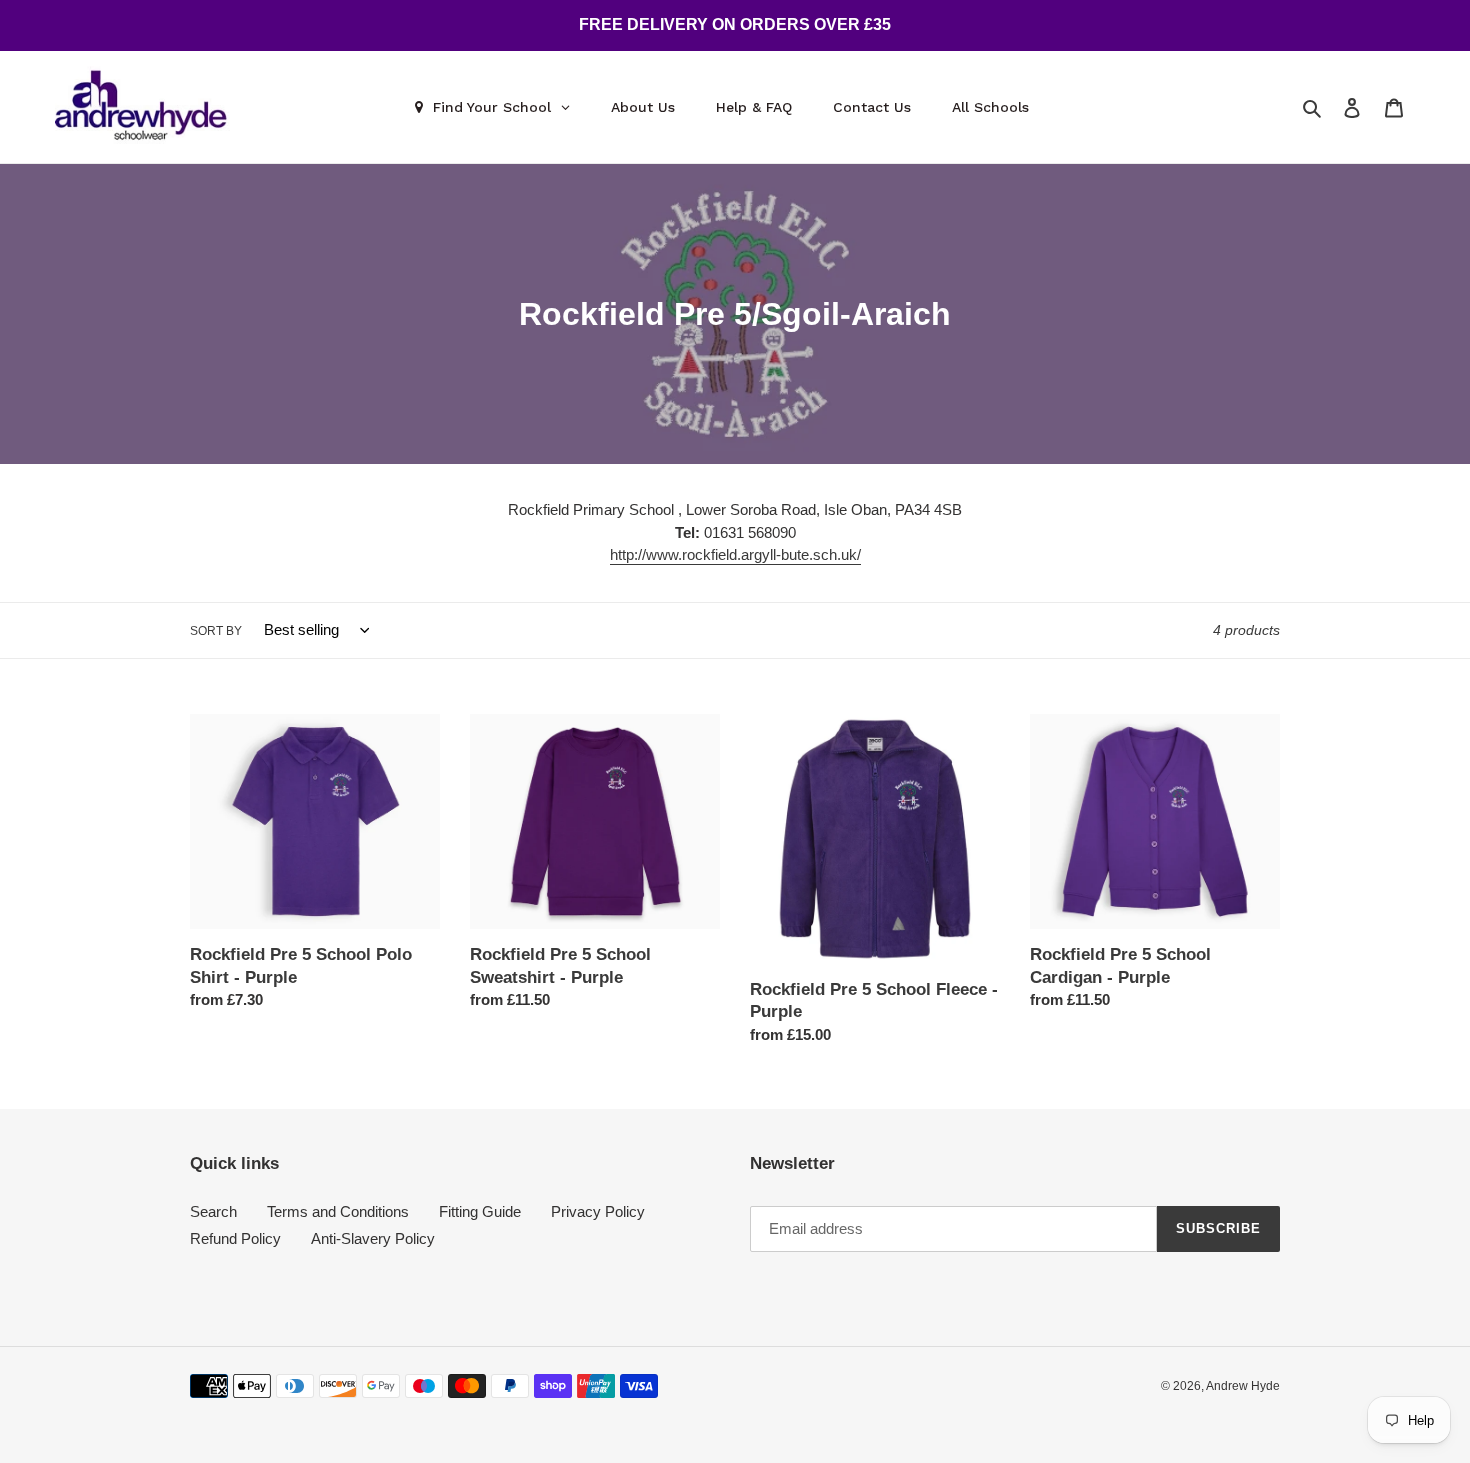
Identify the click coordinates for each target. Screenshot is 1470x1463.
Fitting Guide (480, 1211)
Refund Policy (235, 1238)
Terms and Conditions (338, 1211)
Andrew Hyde (1243, 1386)
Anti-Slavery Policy (373, 1238)
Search (213, 1211)
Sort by (216, 631)
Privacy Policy (598, 1211)
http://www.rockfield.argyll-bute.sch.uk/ (735, 554)
